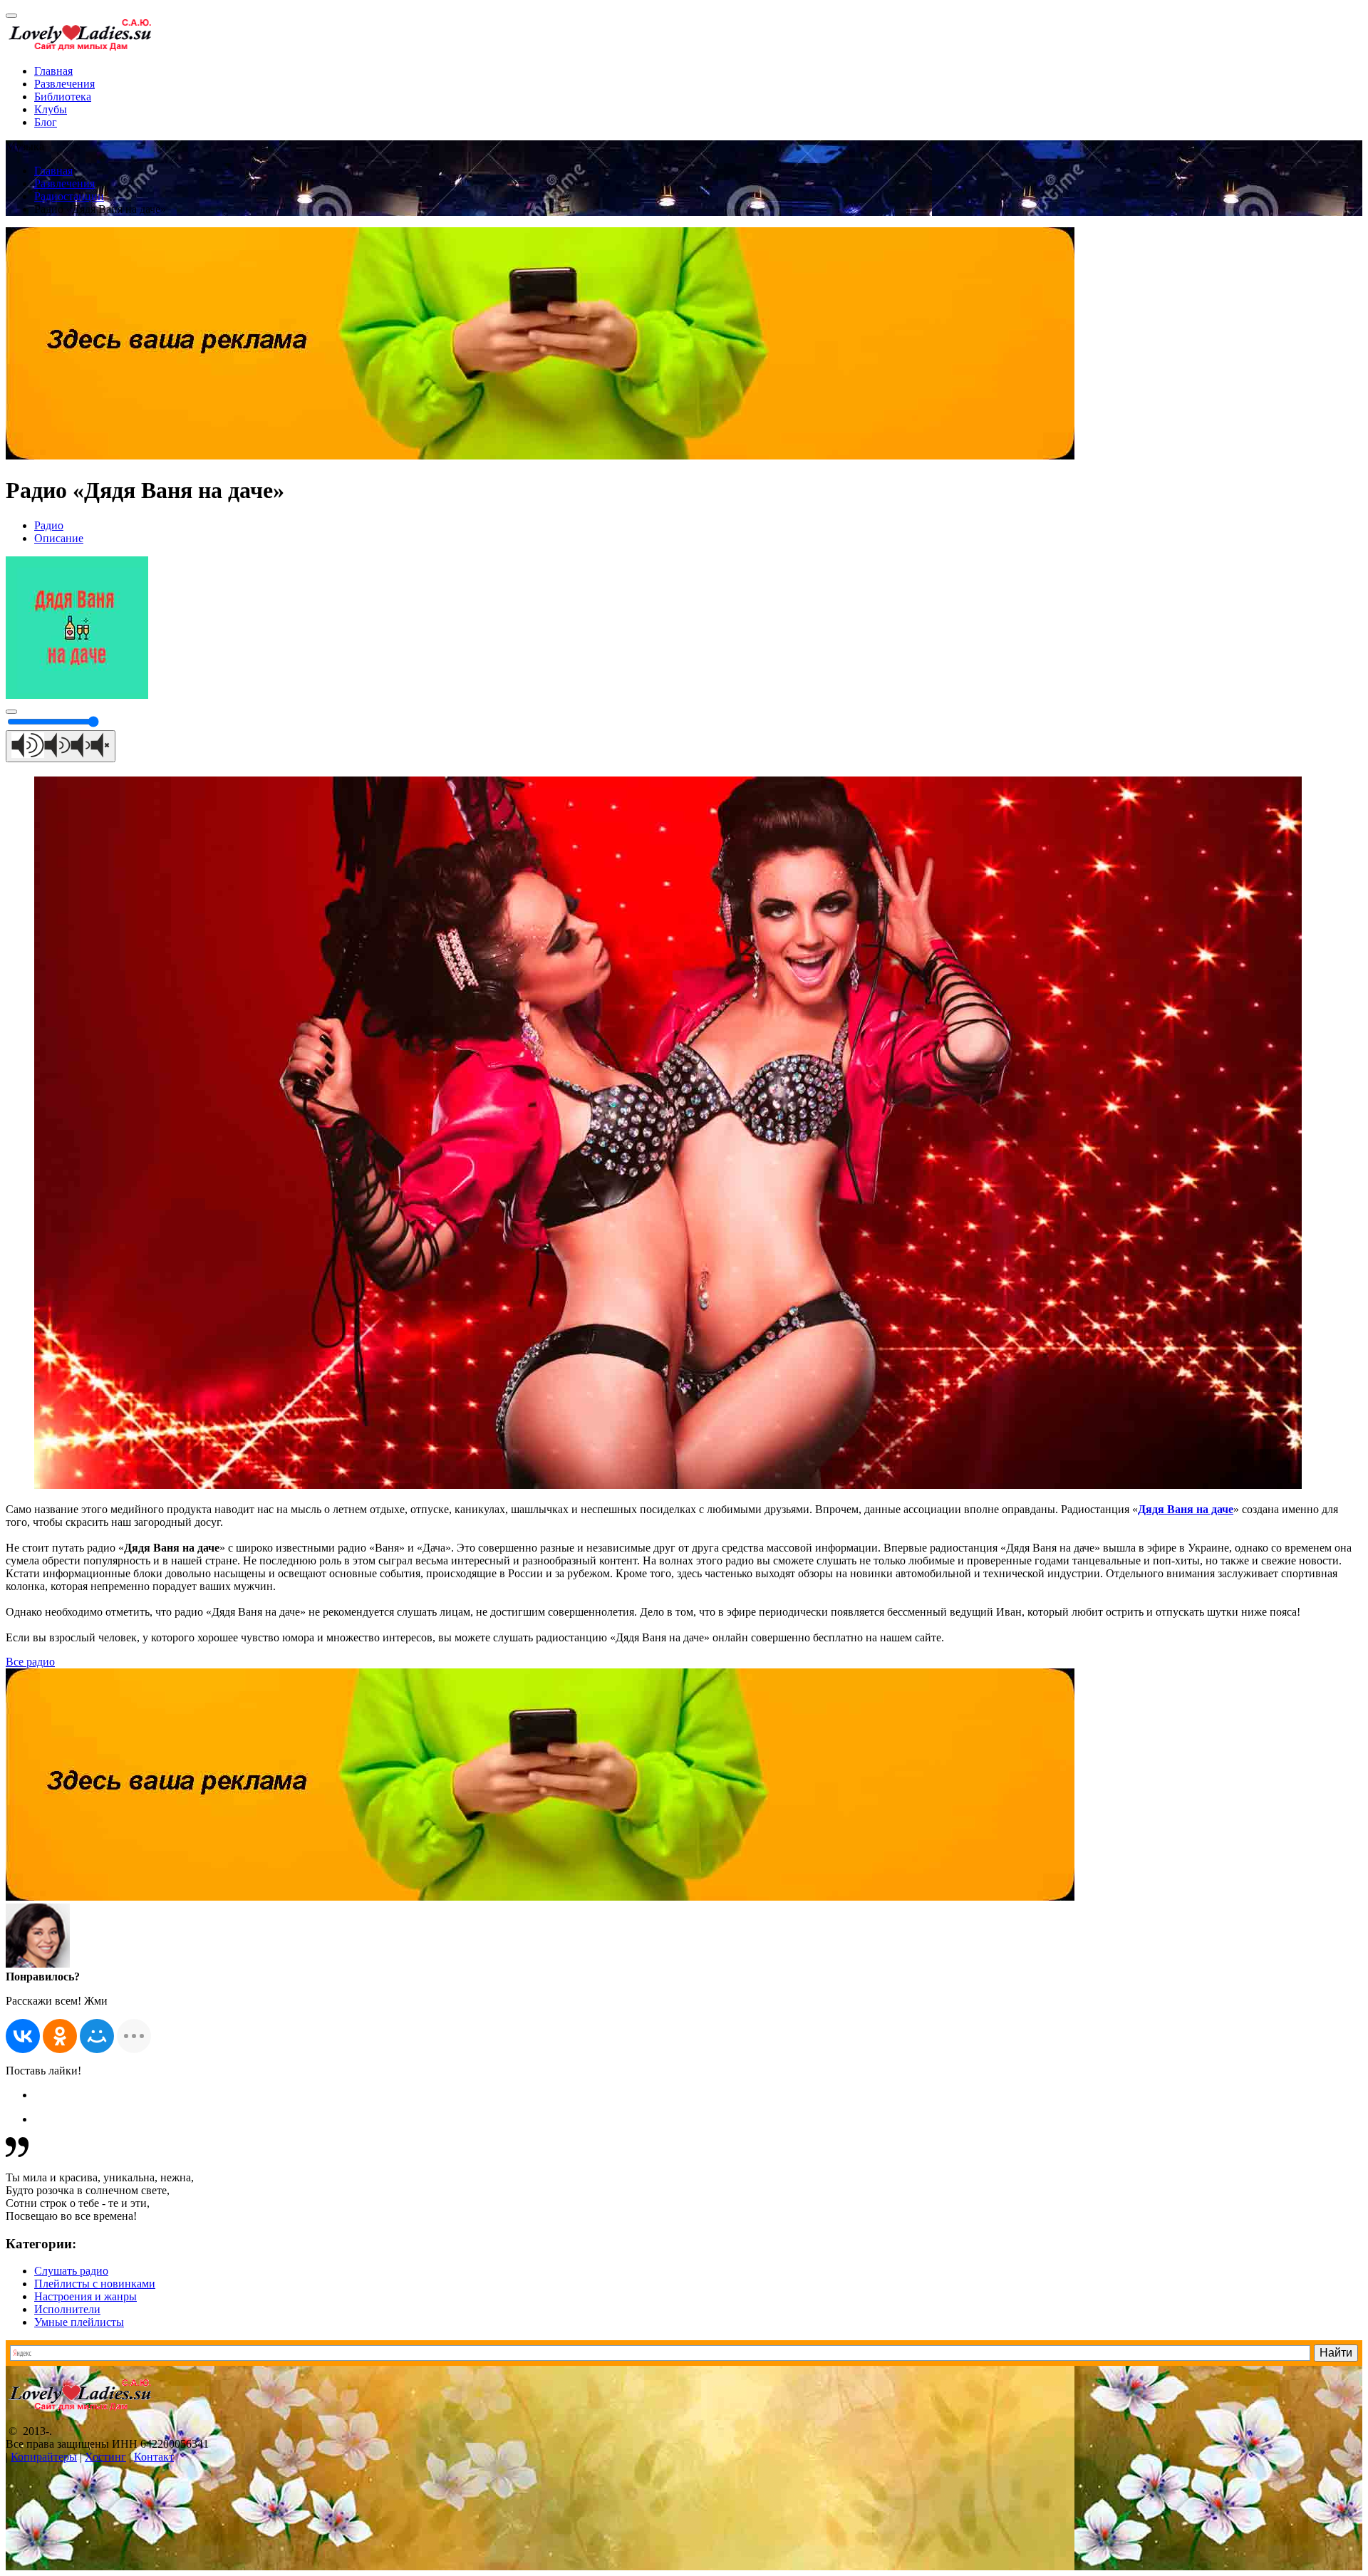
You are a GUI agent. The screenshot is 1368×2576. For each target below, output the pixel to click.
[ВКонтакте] (23, 2036)
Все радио (30, 1662)
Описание (59, 538)
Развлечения (64, 84)
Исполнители (67, 2309)
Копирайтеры (44, 2457)
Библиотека (63, 97)
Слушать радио (71, 2271)
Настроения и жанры (85, 2296)
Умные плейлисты (79, 2322)
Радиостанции (69, 196)
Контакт (154, 2457)
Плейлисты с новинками (95, 2284)
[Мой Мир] (97, 2036)
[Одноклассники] (60, 2036)
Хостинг (105, 2457)
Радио (49, 525)
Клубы (51, 109)
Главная (53, 71)
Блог (46, 122)
